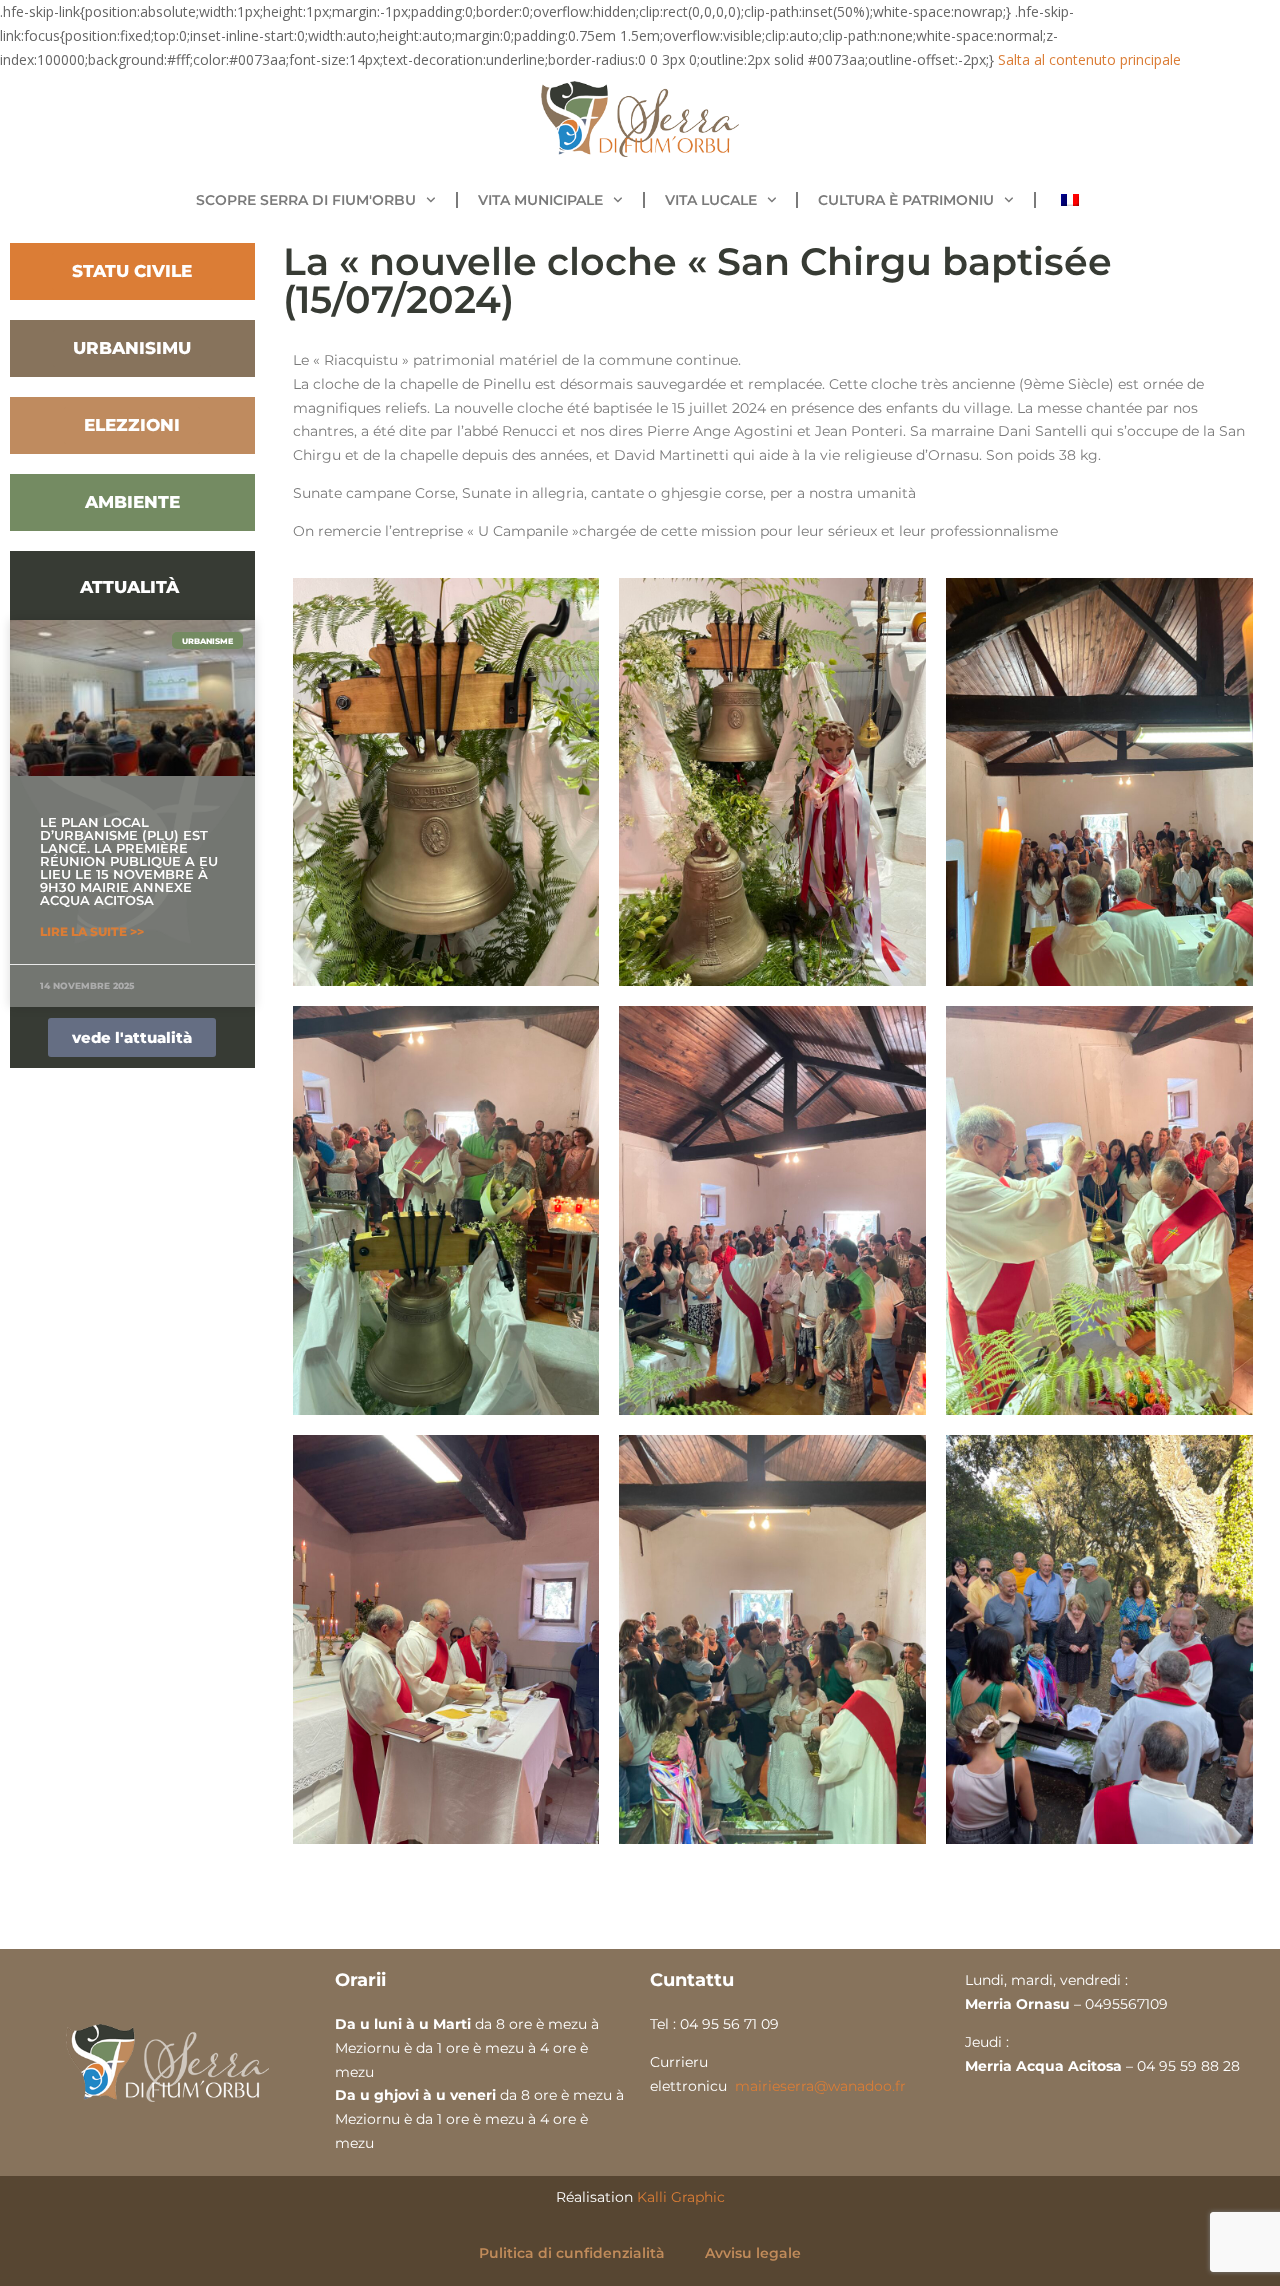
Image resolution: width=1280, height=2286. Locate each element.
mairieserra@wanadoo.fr (820, 2086)
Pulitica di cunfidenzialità (572, 2253)
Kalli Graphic (681, 2197)
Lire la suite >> (92, 931)
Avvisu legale (753, 2253)
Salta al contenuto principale (1089, 59)
